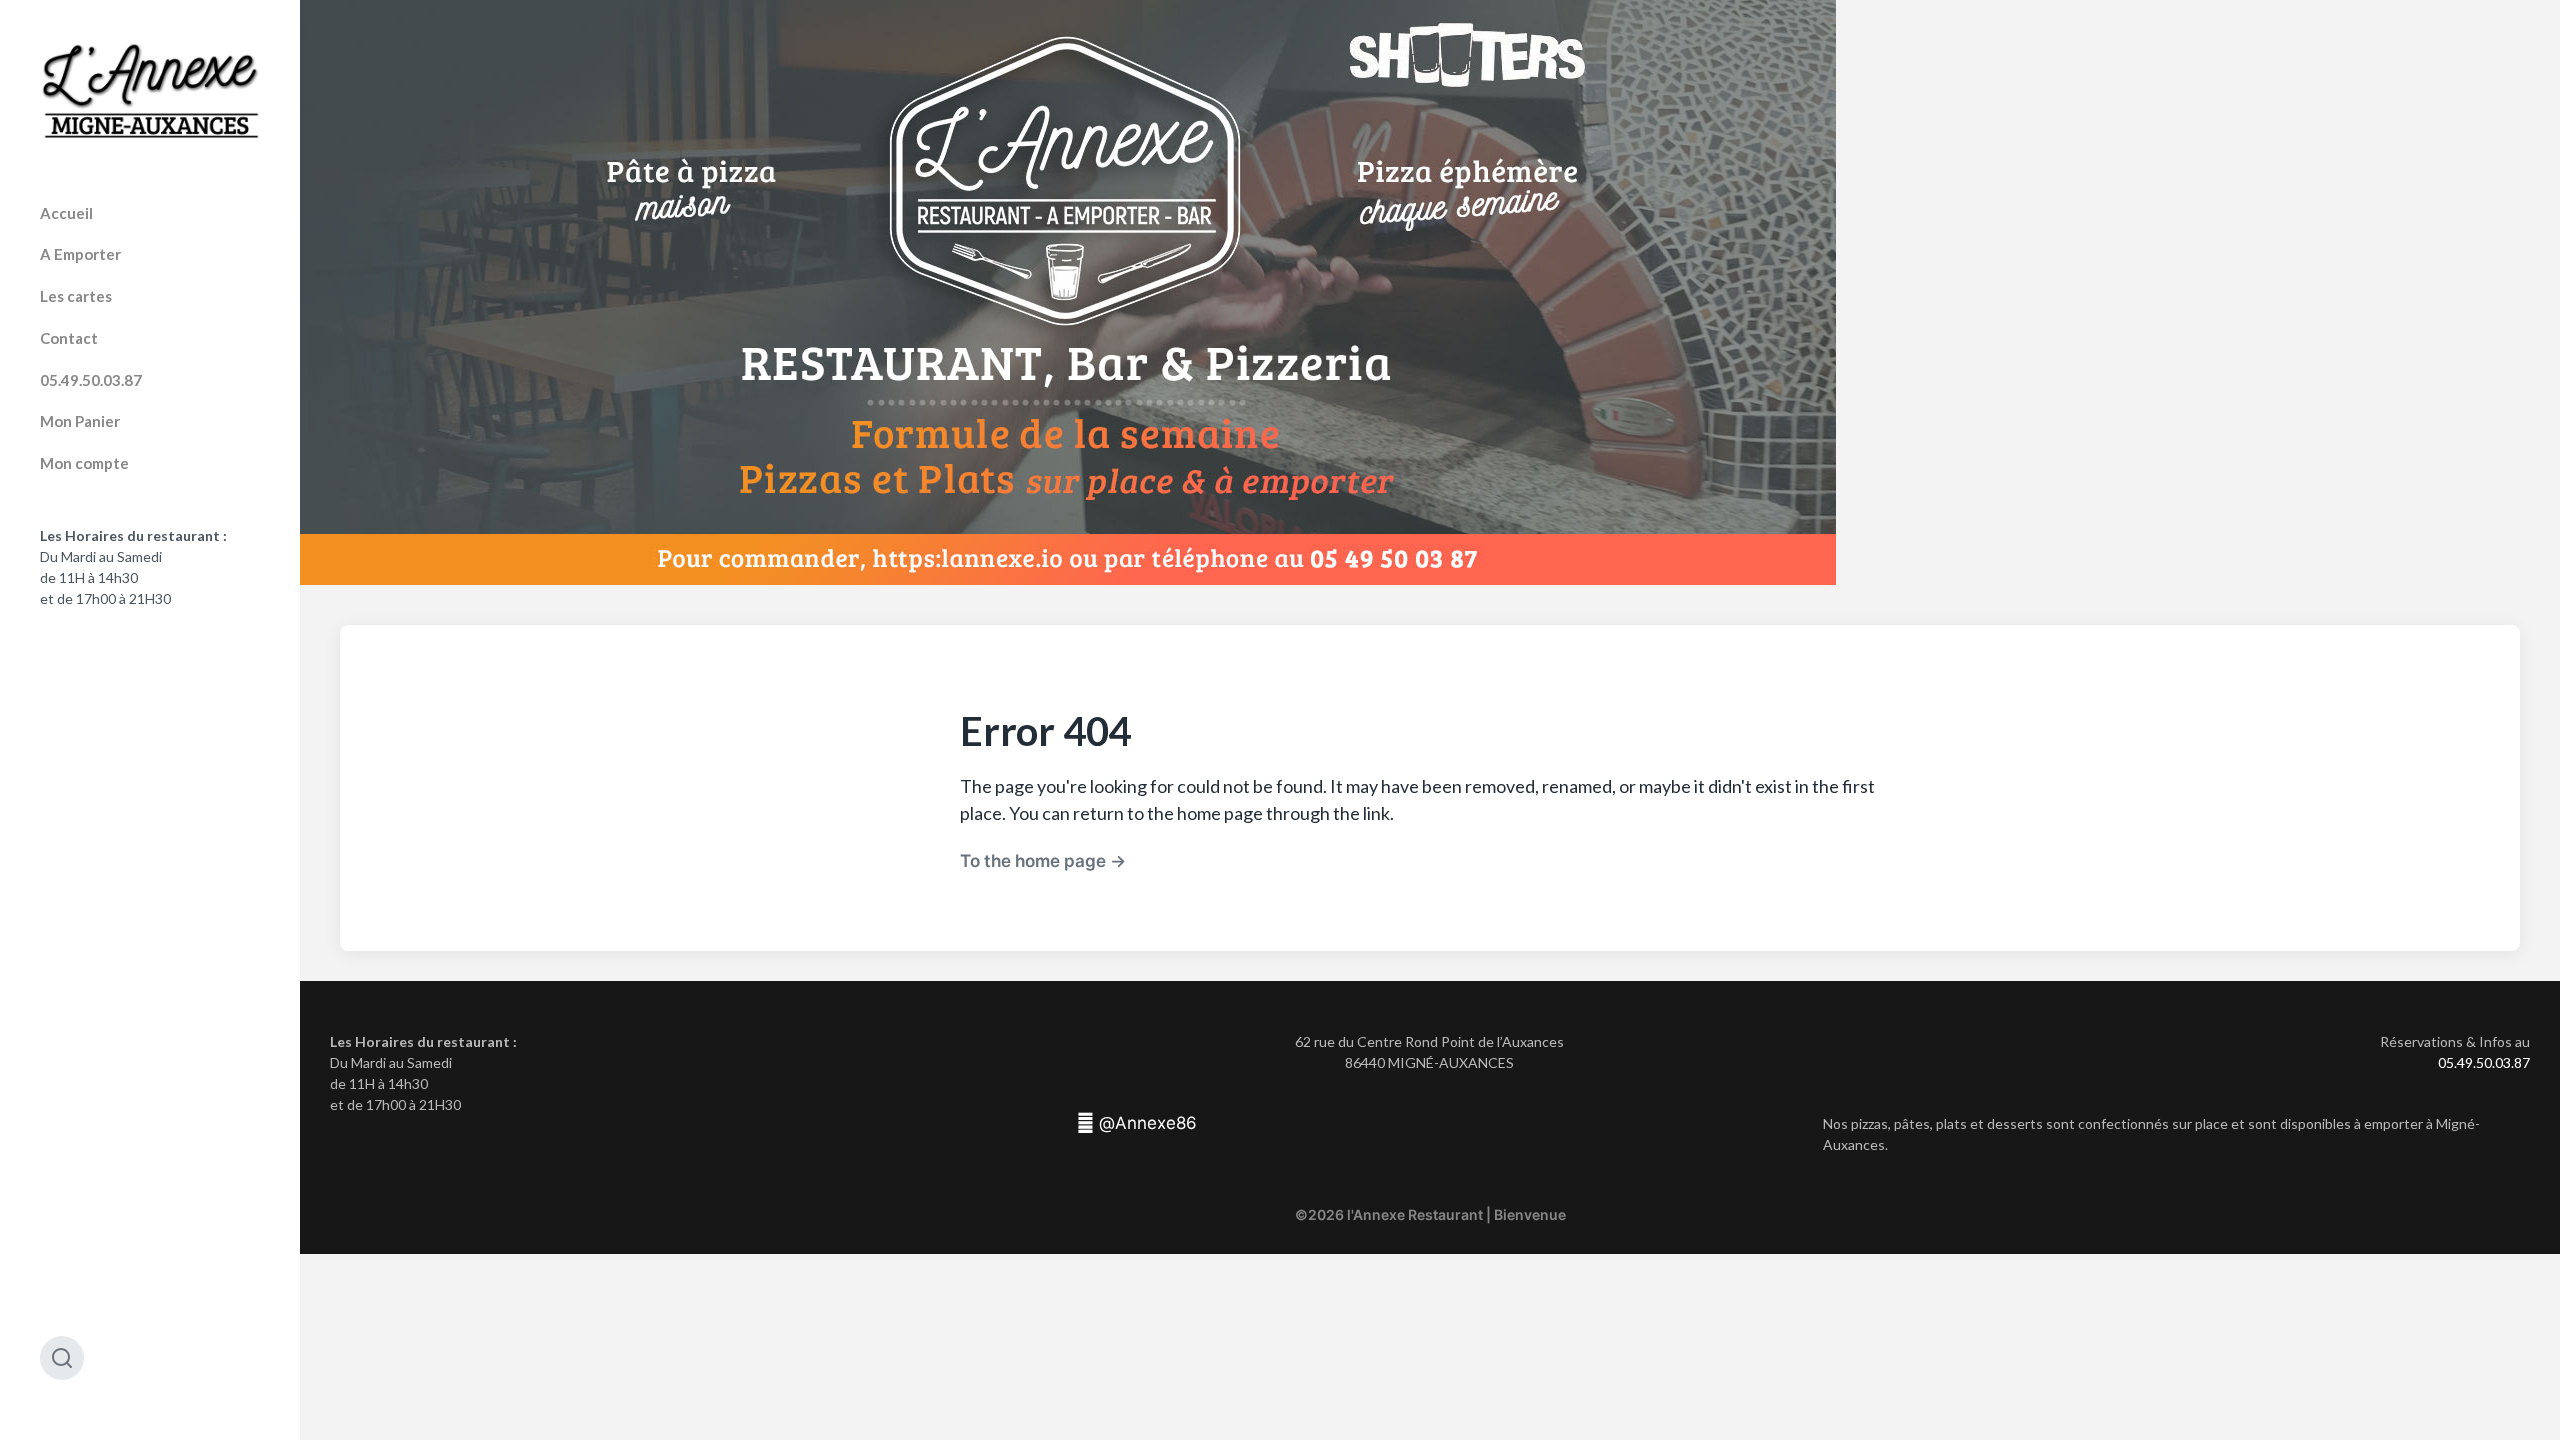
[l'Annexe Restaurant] (150, 91)
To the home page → (1043, 860)
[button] (1137, 1123)
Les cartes (76, 296)
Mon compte (84, 463)
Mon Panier (80, 421)
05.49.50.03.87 (91, 380)
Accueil (66, 213)
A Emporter (80, 254)
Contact (69, 338)
